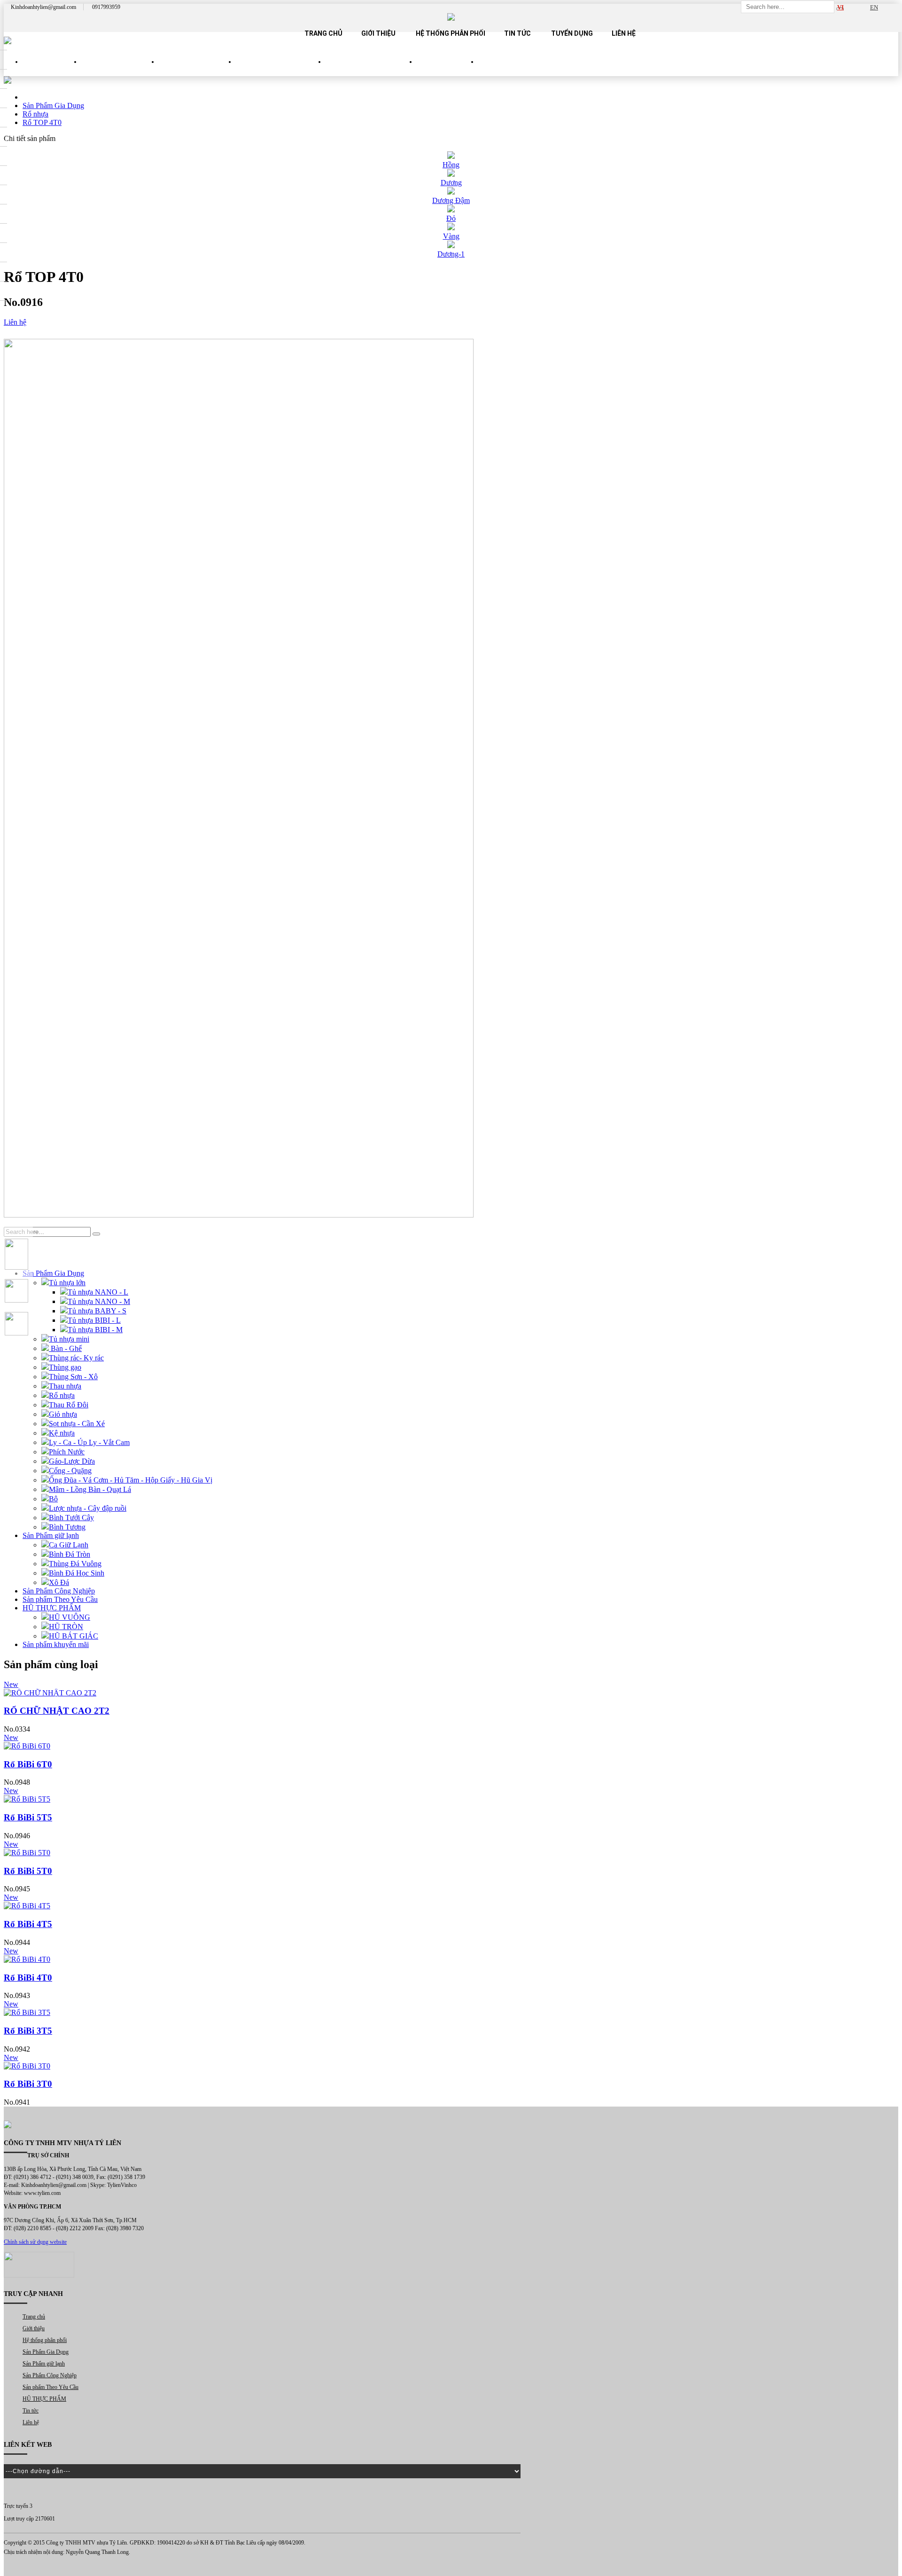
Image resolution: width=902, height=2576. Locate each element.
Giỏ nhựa (63, 1414)
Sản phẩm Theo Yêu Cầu (371, 70)
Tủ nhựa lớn (67, 1283)
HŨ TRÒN (66, 1627)
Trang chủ (323, 33)
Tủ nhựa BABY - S (97, 1311)
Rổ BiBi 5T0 (28, 1871)
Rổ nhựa (62, 1395)
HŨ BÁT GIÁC (74, 1636)
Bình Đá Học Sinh (77, 1573)
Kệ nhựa (62, 1433)
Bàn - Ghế (65, 1348)
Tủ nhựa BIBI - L (94, 1320)
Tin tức (517, 33)
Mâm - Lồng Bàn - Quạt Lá (90, 1489)
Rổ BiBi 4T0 (28, 1978)
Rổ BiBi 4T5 (28, 1924)
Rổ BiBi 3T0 (28, 2084)
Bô (53, 1499)
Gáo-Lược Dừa (72, 1461)
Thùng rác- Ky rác (76, 1358)
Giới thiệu (378, 33)
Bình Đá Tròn (70, 1554)
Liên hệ (624, 33)
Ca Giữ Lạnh (69, 1545)
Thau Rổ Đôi (69, 1405)
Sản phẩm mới (52, 70)
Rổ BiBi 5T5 (28, 1817)
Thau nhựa (65, 1386)
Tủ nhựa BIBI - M (95, 1330)
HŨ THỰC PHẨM (447, 70)
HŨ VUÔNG (70, 1617)
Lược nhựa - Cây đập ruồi (88, 1508)
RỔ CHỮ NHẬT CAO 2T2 (57, 1711)
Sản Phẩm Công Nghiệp (281, 70)
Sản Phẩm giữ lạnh (197, 70)
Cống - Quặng (70, 1471)
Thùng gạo (65, 1367)
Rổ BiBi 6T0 (28, 1764)
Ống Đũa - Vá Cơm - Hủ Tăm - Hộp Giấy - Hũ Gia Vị (131, 1480)
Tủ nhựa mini (69, 1339)
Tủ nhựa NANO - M (99, 1301)
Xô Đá (59, 1582)
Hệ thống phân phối (451, 33)
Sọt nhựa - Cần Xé (77, 1424)
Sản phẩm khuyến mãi (56, 1644)
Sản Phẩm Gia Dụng (120, 70)
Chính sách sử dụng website (35, 2242)
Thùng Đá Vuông (75, 1564)
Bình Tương (67, 1527)
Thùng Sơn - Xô (73, 1377)
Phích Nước (67, 1452)
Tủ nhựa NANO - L (98, 1292)
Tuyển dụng (572, 33)
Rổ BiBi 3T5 (28, 2031)
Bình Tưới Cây (71, 1518)
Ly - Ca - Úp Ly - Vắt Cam (89, 1442)
